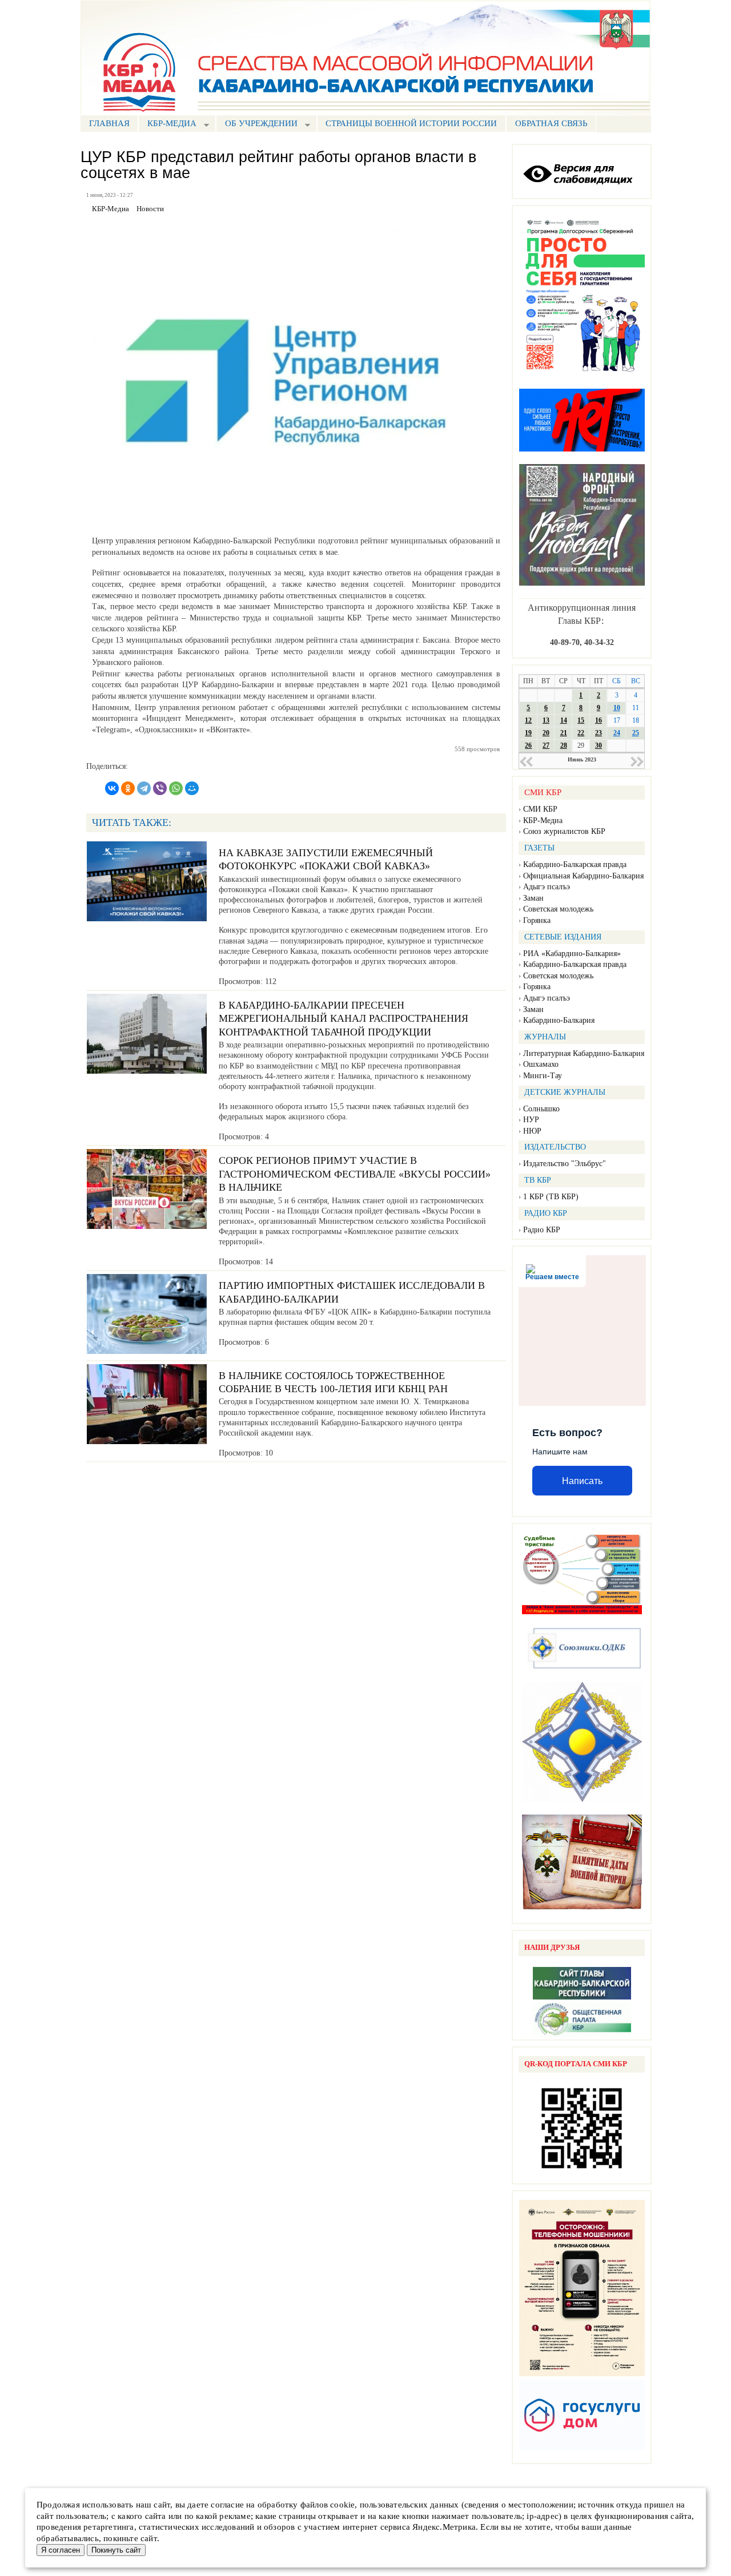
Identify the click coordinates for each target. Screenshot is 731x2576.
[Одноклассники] (128, 788)
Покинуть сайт (116, 2550)
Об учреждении (257, 125)
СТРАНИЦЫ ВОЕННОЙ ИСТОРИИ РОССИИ (411, 123)
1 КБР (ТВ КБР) (551, 1197)
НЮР (532, 1131)
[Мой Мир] (192, 788)
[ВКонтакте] (112, 788)
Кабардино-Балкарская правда (575, 864)
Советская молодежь (558, 909)
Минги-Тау (543, 1076)
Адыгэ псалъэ (547, 887)
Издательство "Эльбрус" (565, 1164)
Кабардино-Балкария (559, 1020)
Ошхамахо (541, 1064)
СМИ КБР (540, 809)
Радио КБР (542, 1230)
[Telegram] (144, 788)
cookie (342, 2505)
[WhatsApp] (176, 788)
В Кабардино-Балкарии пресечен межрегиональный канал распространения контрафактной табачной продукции (344, 1019)
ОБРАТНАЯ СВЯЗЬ (551, 123)
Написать (582, 1481)
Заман (533, 898)
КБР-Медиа (543, 821)
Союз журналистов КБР (564, 831)
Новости (150, 209)
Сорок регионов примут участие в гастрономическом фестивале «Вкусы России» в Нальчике (355, 1174)
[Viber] (160, 788)
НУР (531, 1120)
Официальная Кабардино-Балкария (583, 876)
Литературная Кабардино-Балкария (584, 1053)
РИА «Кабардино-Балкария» (572, 954)
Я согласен (61, 2550)
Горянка (537, 920)
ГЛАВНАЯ (109, 123)
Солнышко (541, 1109)
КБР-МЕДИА (167, 125)
